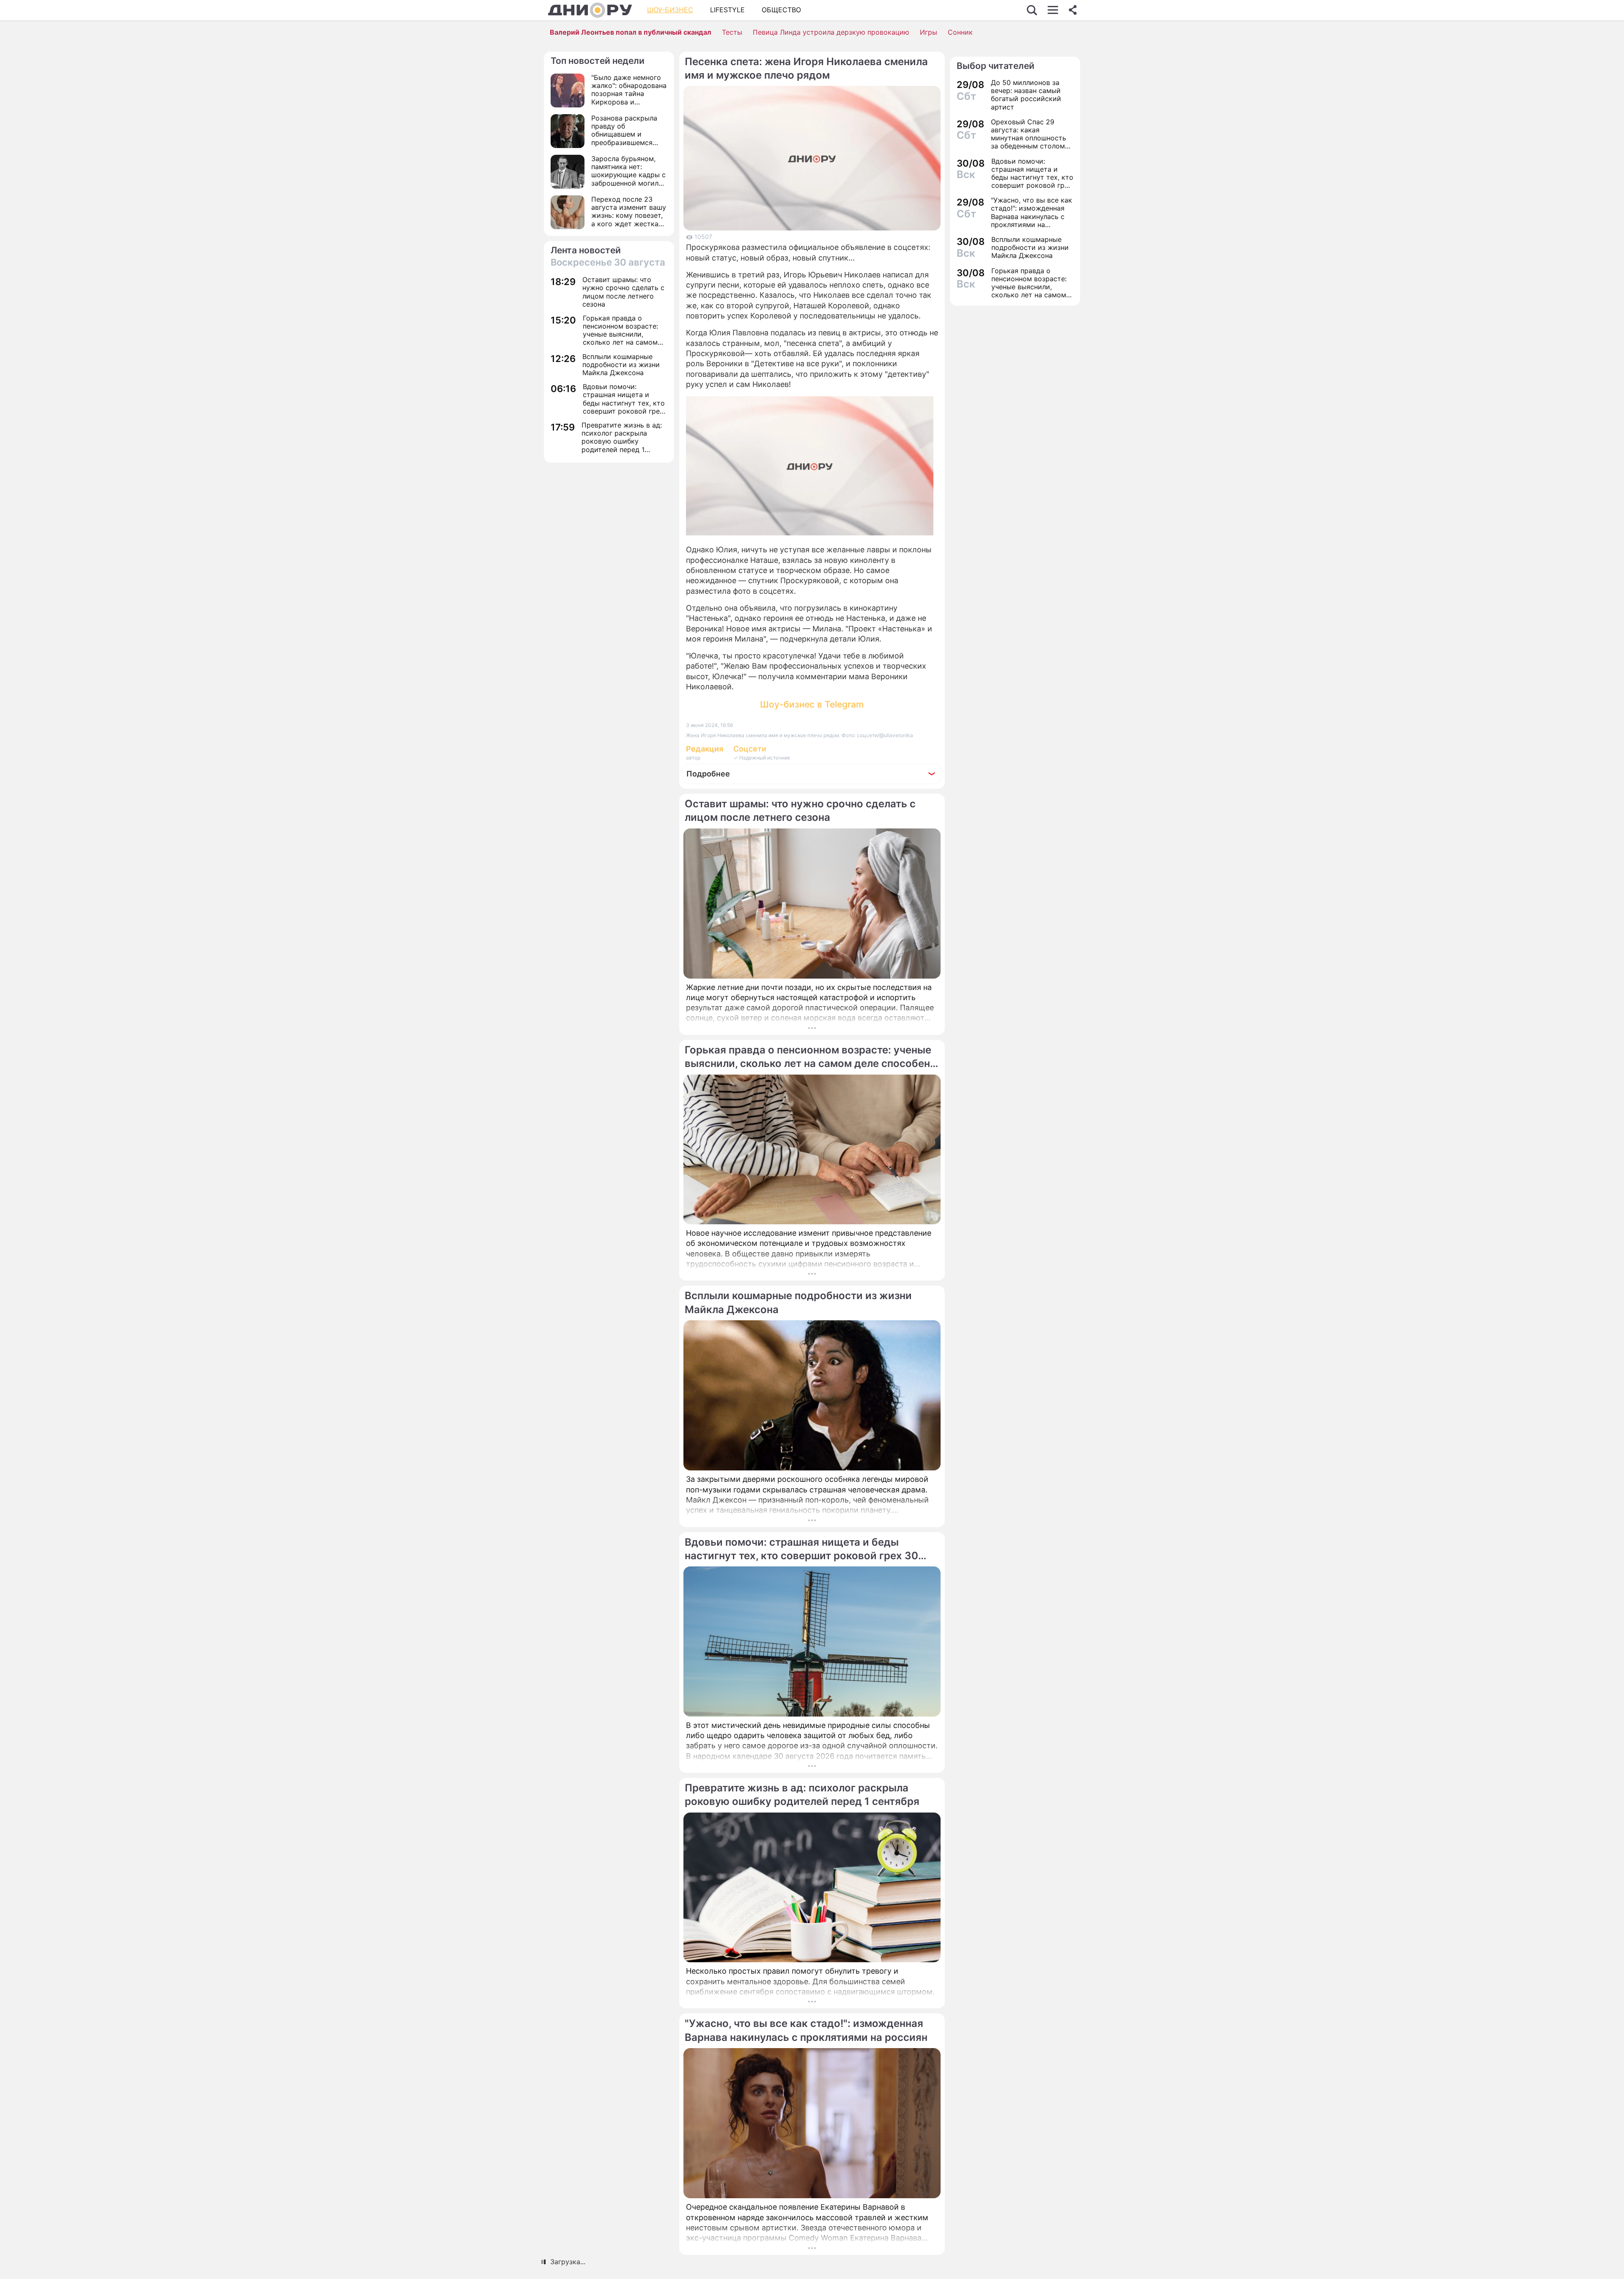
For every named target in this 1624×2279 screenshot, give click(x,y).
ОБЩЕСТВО (781, 10)
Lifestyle (727, 10)
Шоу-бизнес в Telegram (812, 704)
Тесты (732, 32)
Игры (929, 32)
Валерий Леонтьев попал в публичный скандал (631, 32)
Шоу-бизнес (670, 10)
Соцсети (750, 749)
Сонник (960, 32)
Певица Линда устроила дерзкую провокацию (831, 32)
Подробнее (708, 774)
